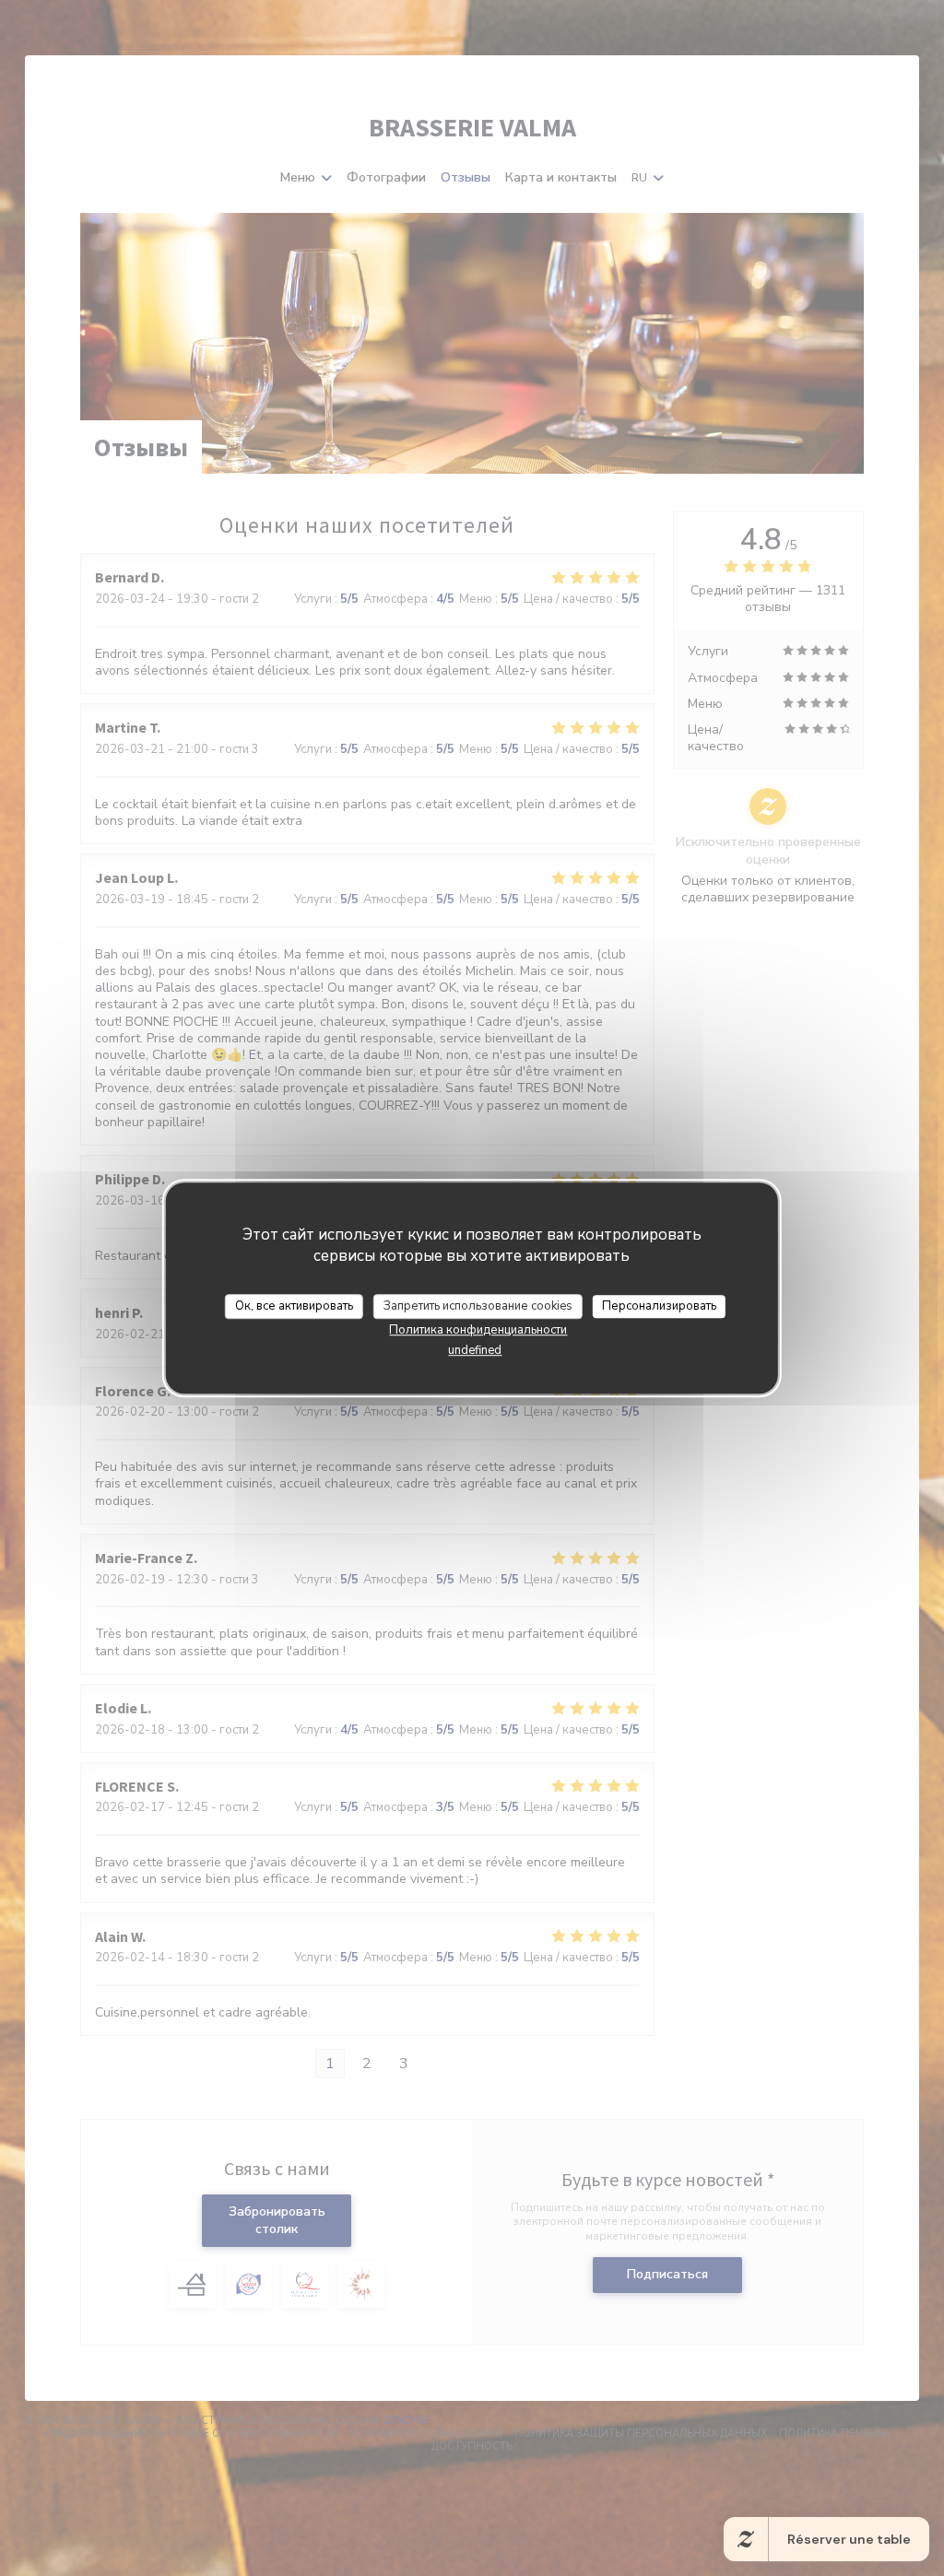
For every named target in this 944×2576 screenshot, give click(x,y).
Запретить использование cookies (478, 1306)
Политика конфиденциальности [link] (478, 1330)
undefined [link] (475, 1350)
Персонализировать (659, 1306)
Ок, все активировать (294, 1306)
